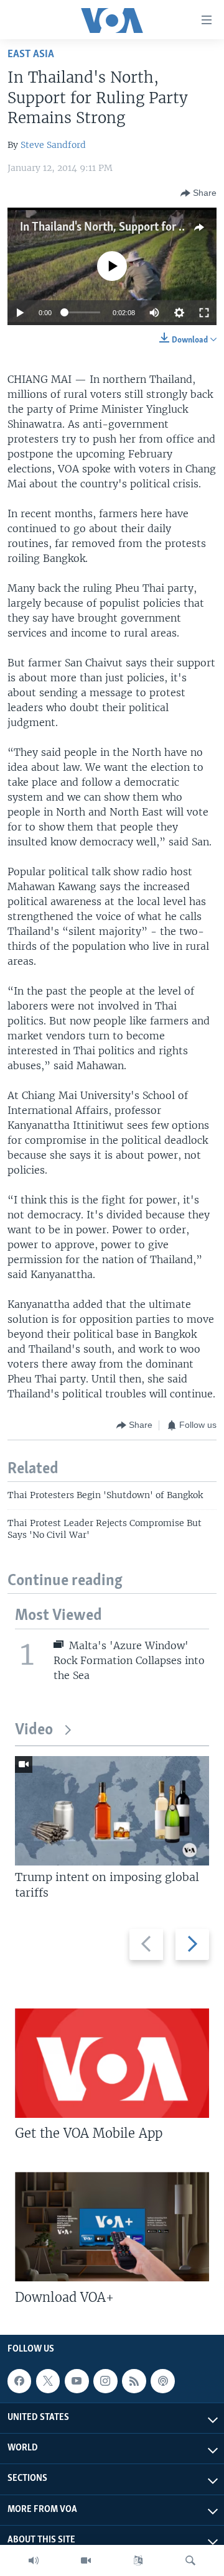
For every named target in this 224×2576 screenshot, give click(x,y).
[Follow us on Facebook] (19, 2381)
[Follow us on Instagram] (105, 2381)
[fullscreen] (204, 313)
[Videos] (86, 2560)
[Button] (198, 193)
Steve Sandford (53, 145)
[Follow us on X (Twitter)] (48, 2381)
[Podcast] (162, 2381)
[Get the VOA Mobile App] (112, 2063)
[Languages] (138, 2560)
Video (34, 1730)
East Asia (31, 54)
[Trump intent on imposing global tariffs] (112, 1811)
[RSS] (134, 2381)
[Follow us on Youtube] (77, 2381)
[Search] (190, 2560)
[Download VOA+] (112, 2227)
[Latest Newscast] (34, 2560)
